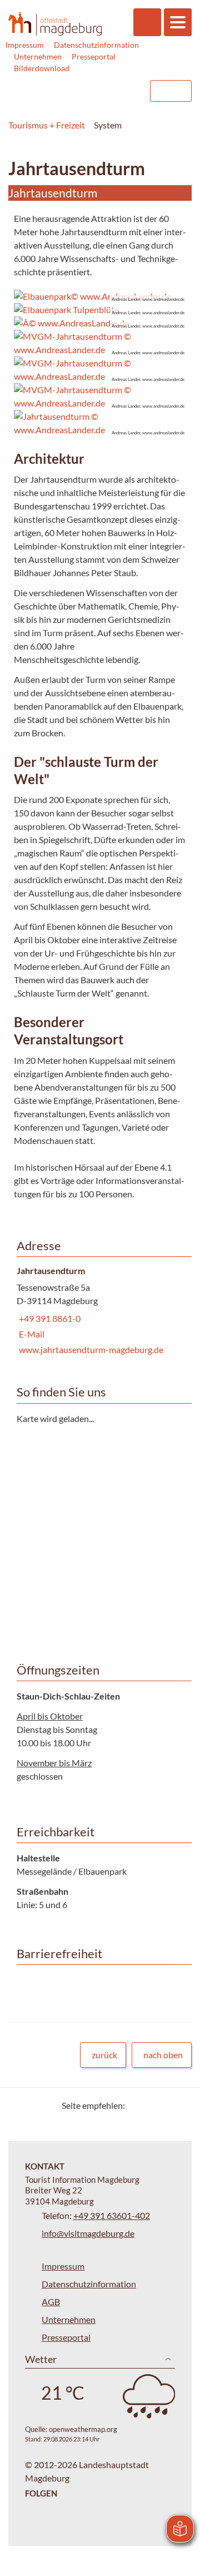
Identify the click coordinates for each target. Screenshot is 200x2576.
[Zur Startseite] (55, 23)
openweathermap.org (83, 2429)
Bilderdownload (42, 68)
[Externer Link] (71, 91)
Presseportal (94, 56)
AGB (51, 2302)
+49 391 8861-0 (49, 1318)
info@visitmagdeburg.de (88, 2233)
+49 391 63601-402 (112, 2215)
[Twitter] (137, 2105)
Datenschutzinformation (96, 45)
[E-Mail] (165, 2105)
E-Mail (31, 1334)
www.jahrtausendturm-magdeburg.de (90, 1349)
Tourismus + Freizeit (47, 125)
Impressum (25, 45)
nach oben (163, 2055)
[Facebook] (151, 2105)
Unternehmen (38, 56)
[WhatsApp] (179, 2105)
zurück (104, 2055)
